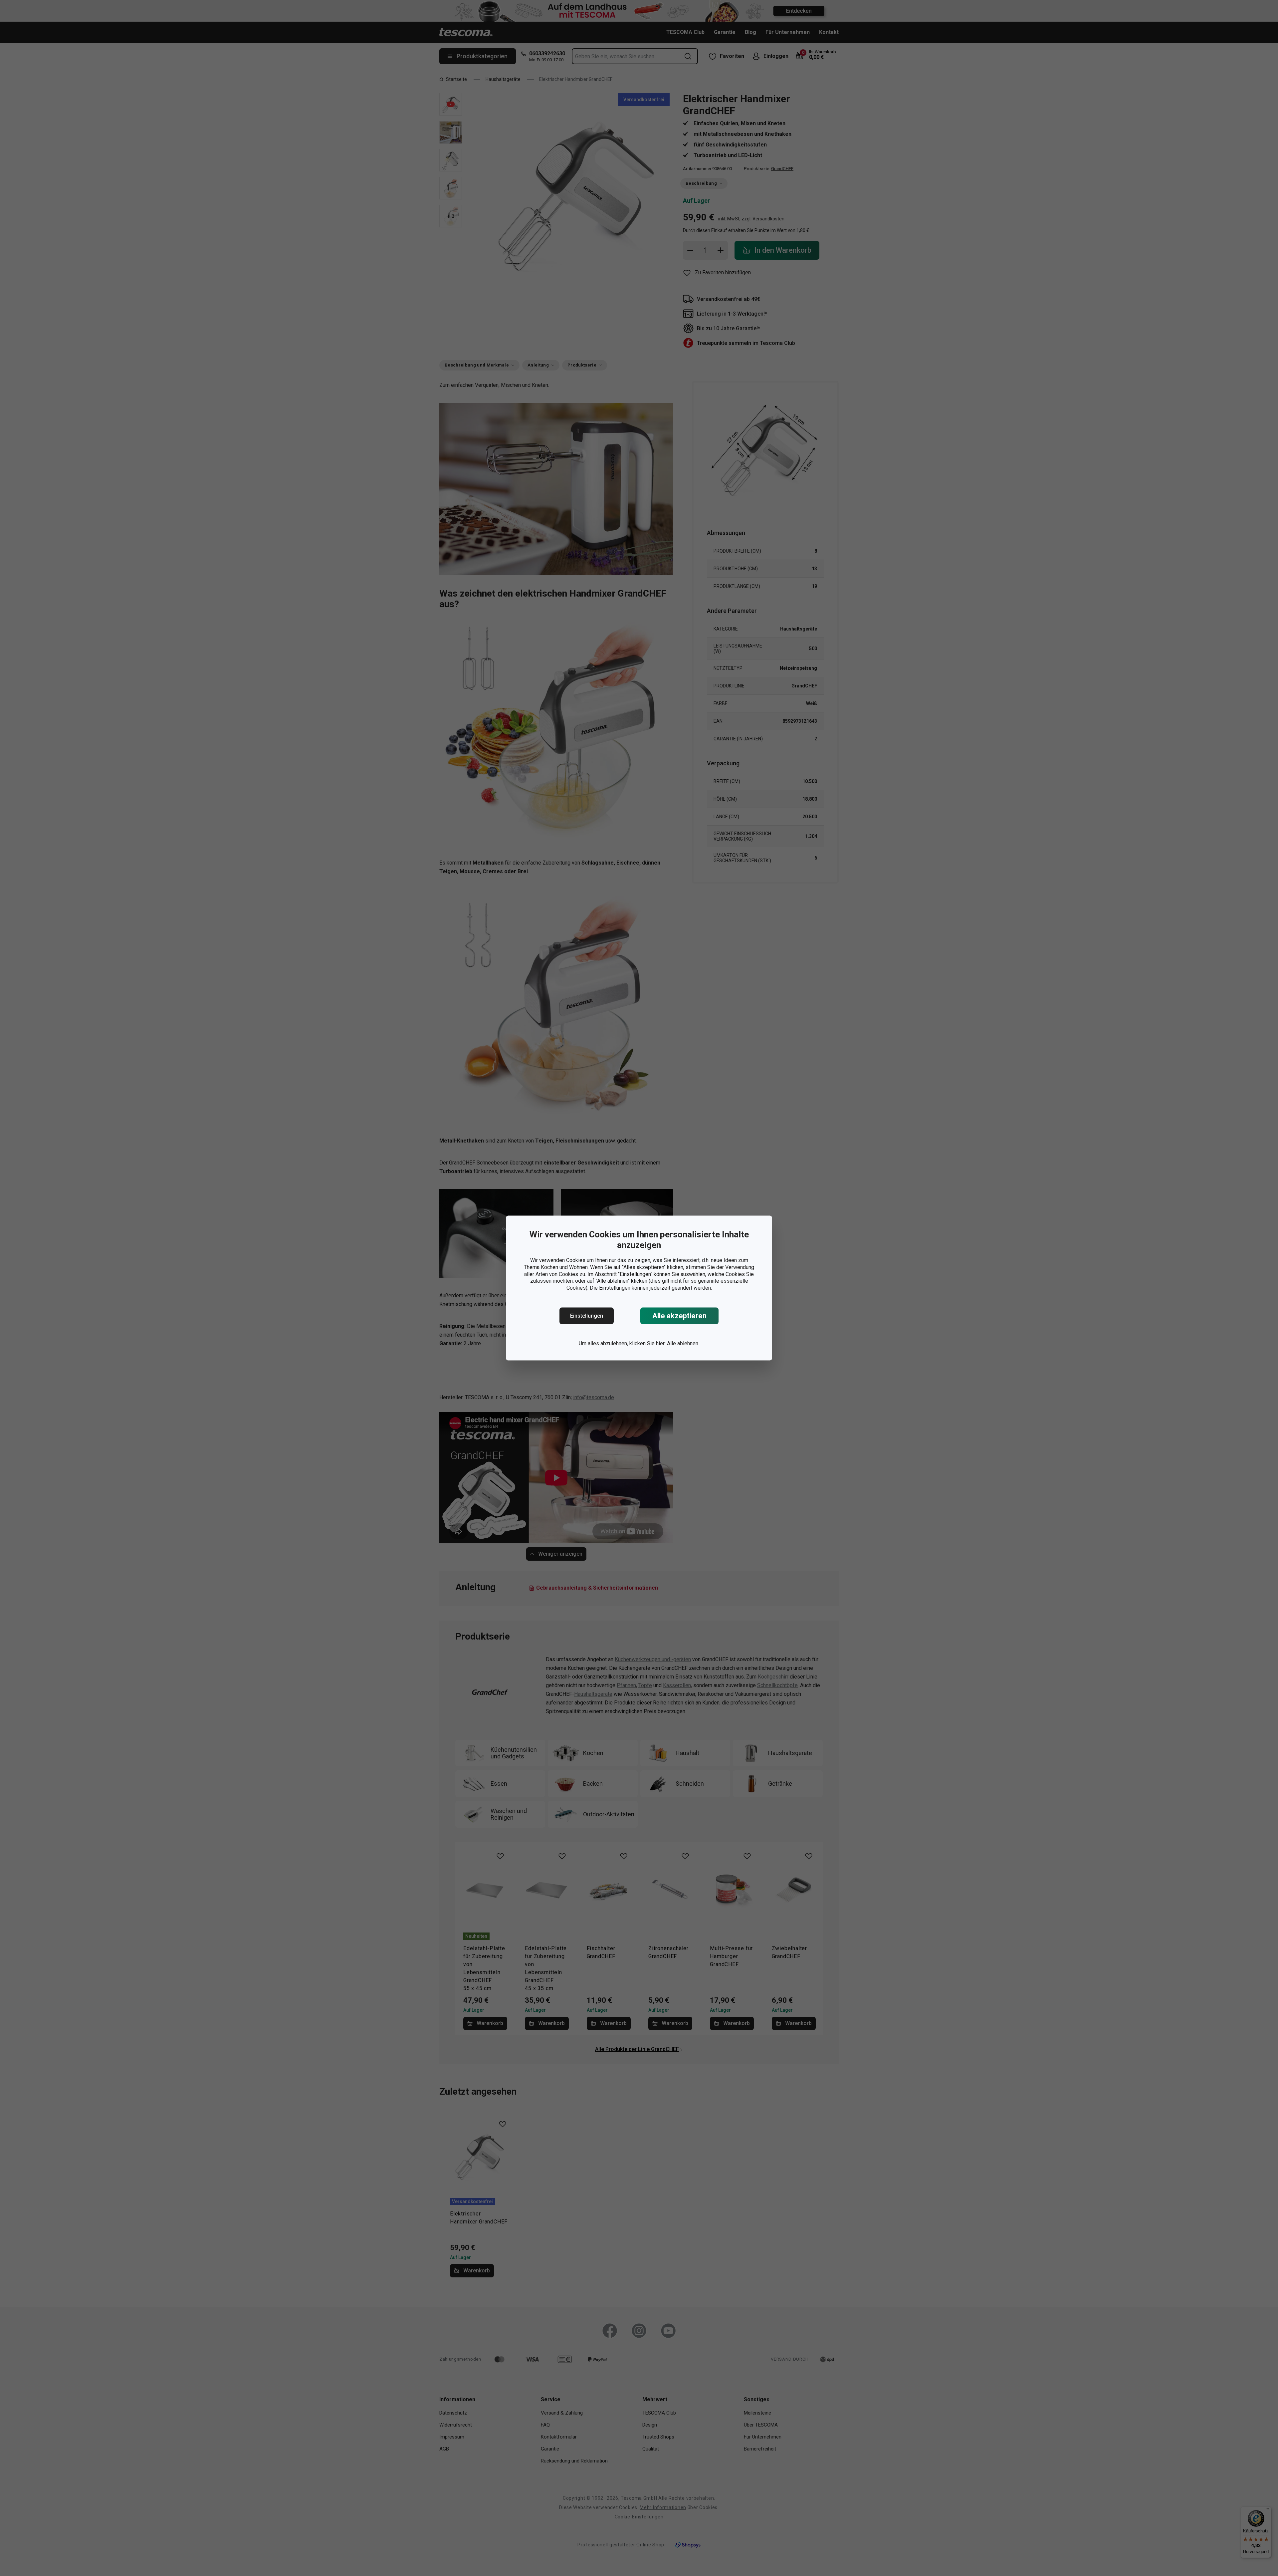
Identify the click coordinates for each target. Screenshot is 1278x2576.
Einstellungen (587, 1316)
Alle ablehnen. (683, 1343)
